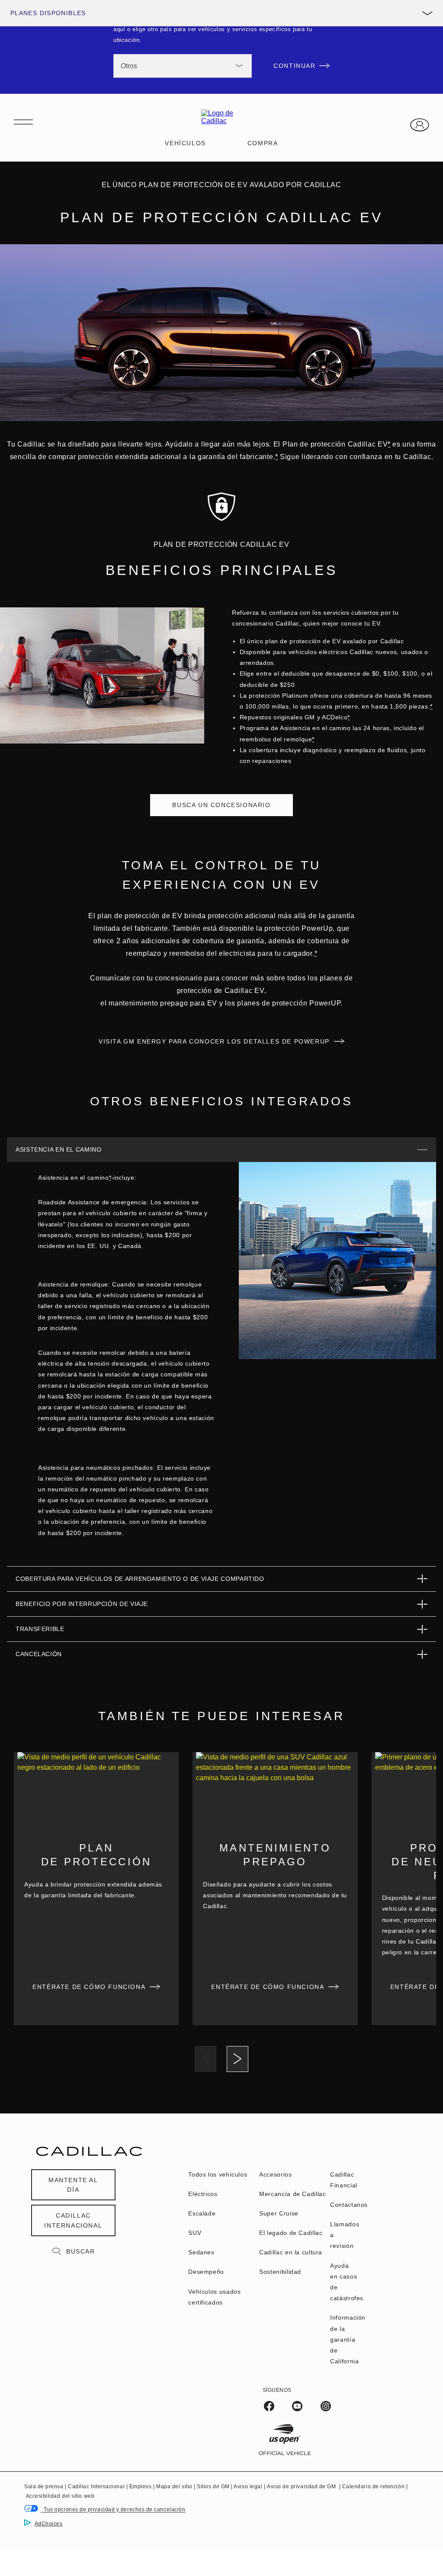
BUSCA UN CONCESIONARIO (221, 805)
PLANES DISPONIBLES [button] (48, 13)
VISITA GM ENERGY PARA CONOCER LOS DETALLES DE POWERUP (214, 1041)
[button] (389, 444)
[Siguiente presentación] (238, 2059)
